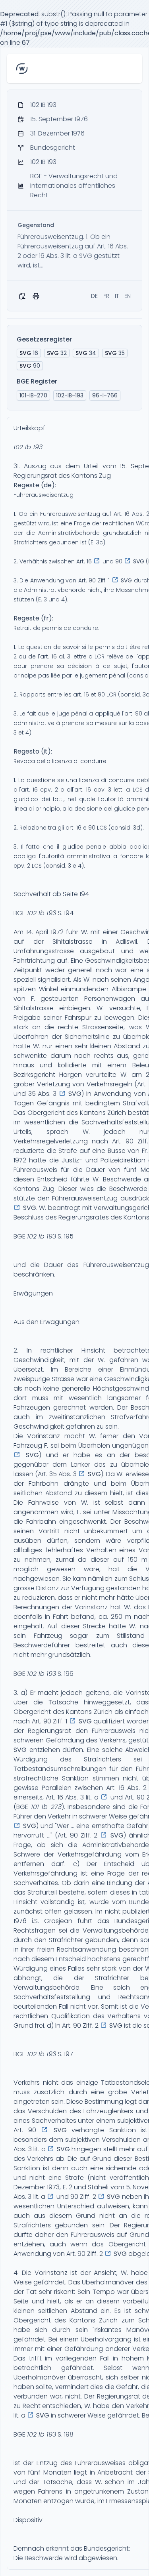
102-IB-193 (70, 395)
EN (128, 296)
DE (94, 296)
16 (29, 353)
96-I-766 (105, 395)
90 (30, 366)
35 (115, 353)
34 (86, 353)
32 (57, 353)
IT (117, 296)
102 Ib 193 (28, 447)
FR (106, 296)
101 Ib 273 (46, 1807)
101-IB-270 (33, 395)
